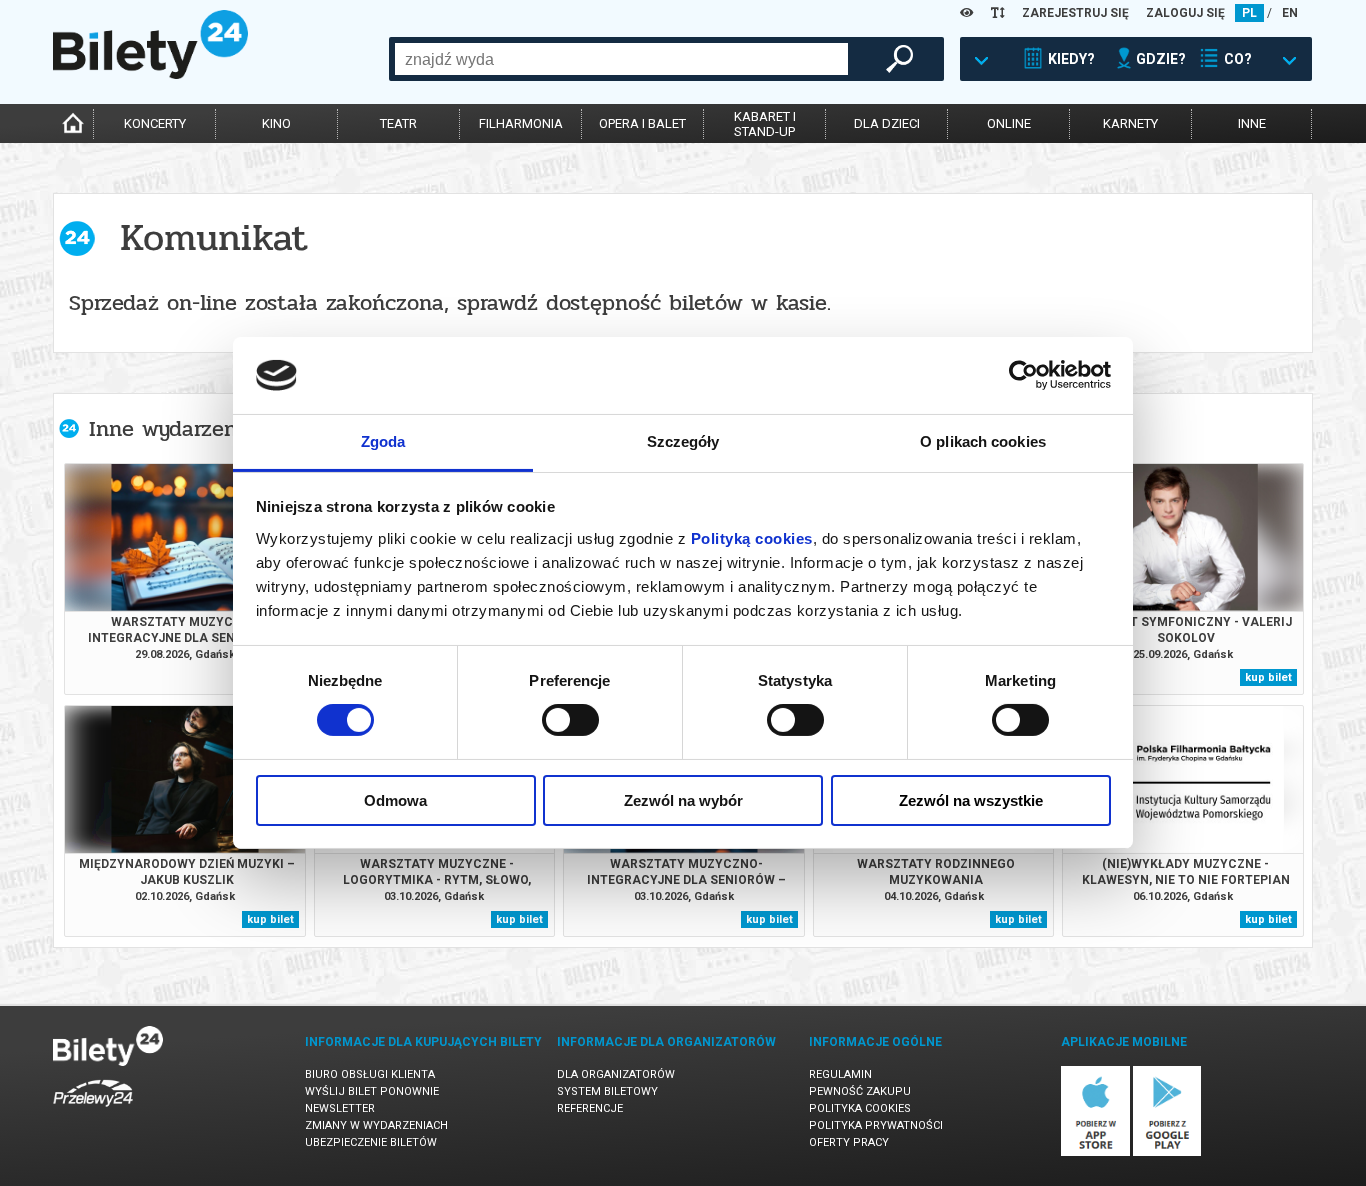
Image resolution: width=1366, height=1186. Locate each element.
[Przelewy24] (93, 1110)
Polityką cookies (752, 538)
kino (276, 123)
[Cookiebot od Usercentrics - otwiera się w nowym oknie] (1023, 375)
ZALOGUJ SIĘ (1185, 13)
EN (1290, 13)
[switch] (570, 720)
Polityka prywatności (876, 1125)
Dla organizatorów (616, 1074)
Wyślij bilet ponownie (372, 1091)
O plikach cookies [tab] (983, 441)
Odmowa (395, 800)
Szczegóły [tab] (683, 441)
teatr (398, 123)
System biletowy (607, 1091)
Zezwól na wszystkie (971, 800)
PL (1249, 13)
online (1009, 123)
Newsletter (340, 1108)
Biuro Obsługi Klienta (370, 1074)
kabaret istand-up (765, 124)
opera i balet (642, 123)
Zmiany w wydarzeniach (376, 1125)
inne (1252, 123)
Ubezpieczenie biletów (371, 1142)
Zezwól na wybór (683, 800)
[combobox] (621, 59)
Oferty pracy (849, 1142)
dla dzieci (887, 123)
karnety (1130, 123)
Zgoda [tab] (383, 441)
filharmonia (521, 123)
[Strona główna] (150, 74)
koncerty (155, 123)
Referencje (590, 1108)
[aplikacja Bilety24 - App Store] (1095, 1152)
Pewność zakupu (860, 1091)
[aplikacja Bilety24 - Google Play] (1167, 1152)
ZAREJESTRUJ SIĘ (1075, 13)
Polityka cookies (860, 1108)
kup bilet (1268, 677)
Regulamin (840, 1074)
